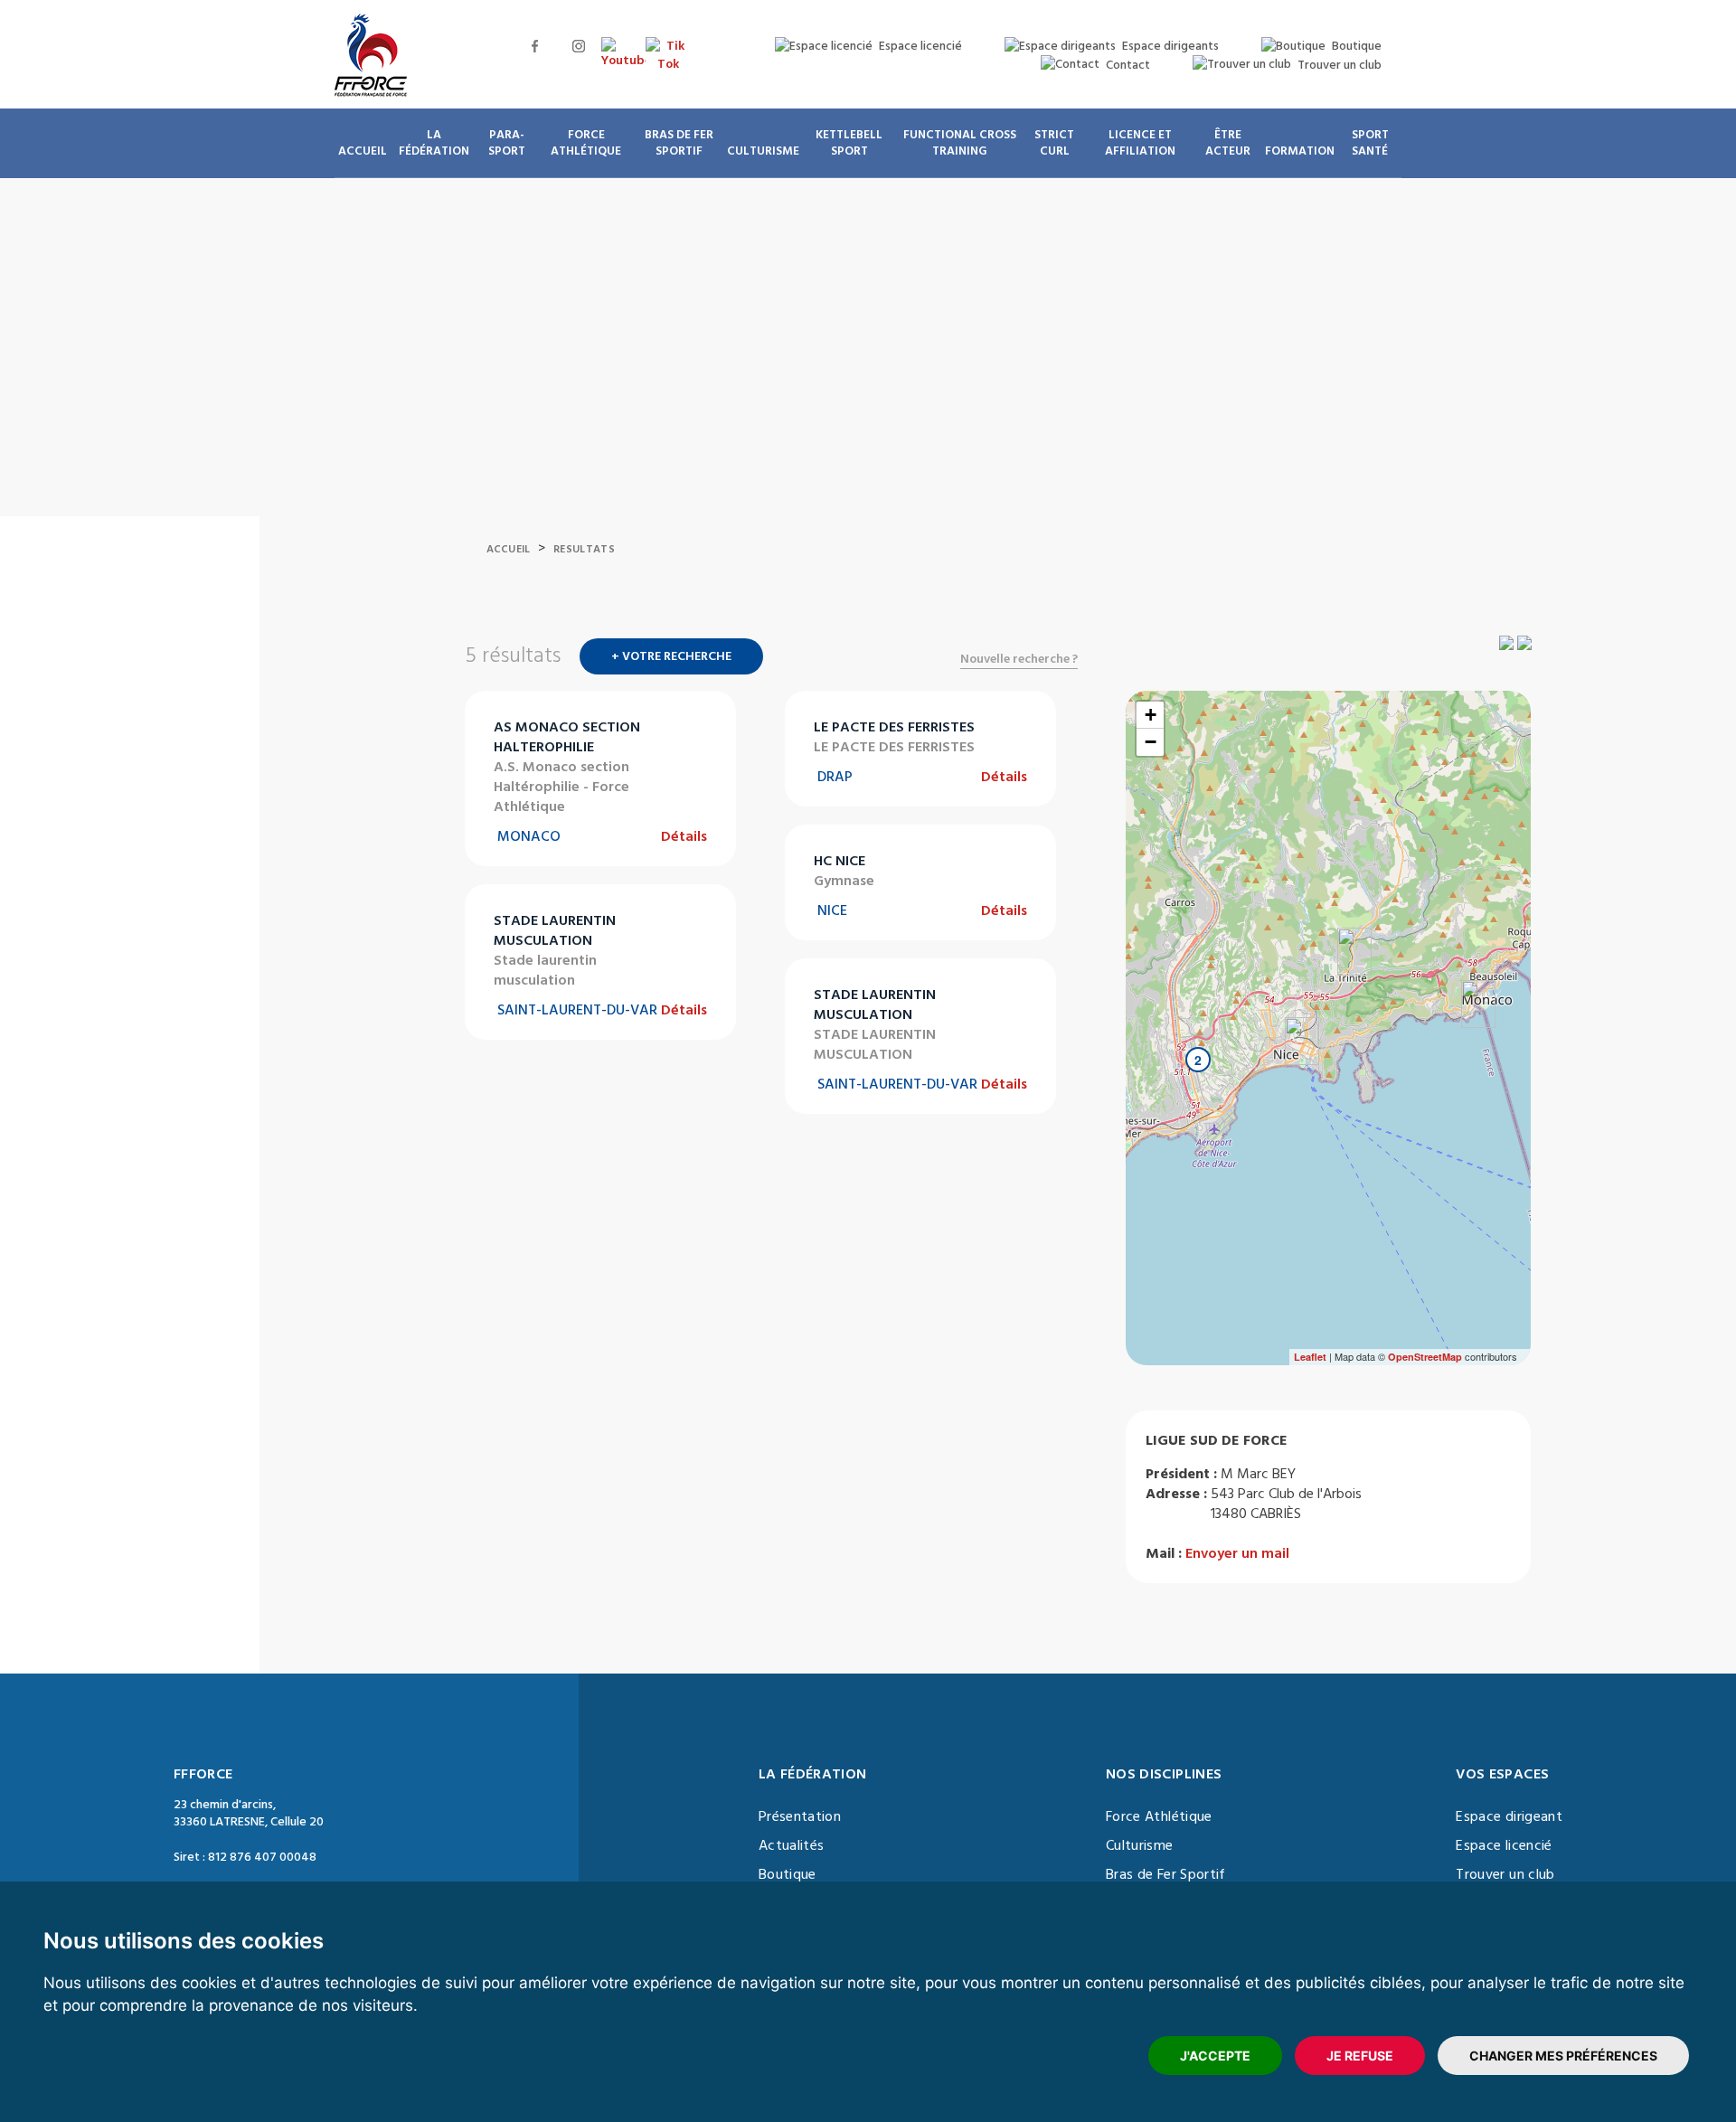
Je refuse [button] (1360, 2056)
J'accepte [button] (1215, 2056)
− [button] (1151, 742)
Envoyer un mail (1237, 1553)
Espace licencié (1504, 1845)
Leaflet (1310, 1357)
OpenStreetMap (1425, 1357)
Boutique (788, 1874)
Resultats (584, 549)
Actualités (792, 1845)
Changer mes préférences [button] (1563, 2056)
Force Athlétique (1159, 1816)
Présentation (800, 1816)
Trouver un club (1505, 1874)
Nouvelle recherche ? (1019, 659)
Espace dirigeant (1509, 1816)
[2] (1180, 1096)
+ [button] (1151, 715)
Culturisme (1140, 1845)
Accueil (509, 549)
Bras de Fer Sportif (1166, 1874)
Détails (684, 836)
